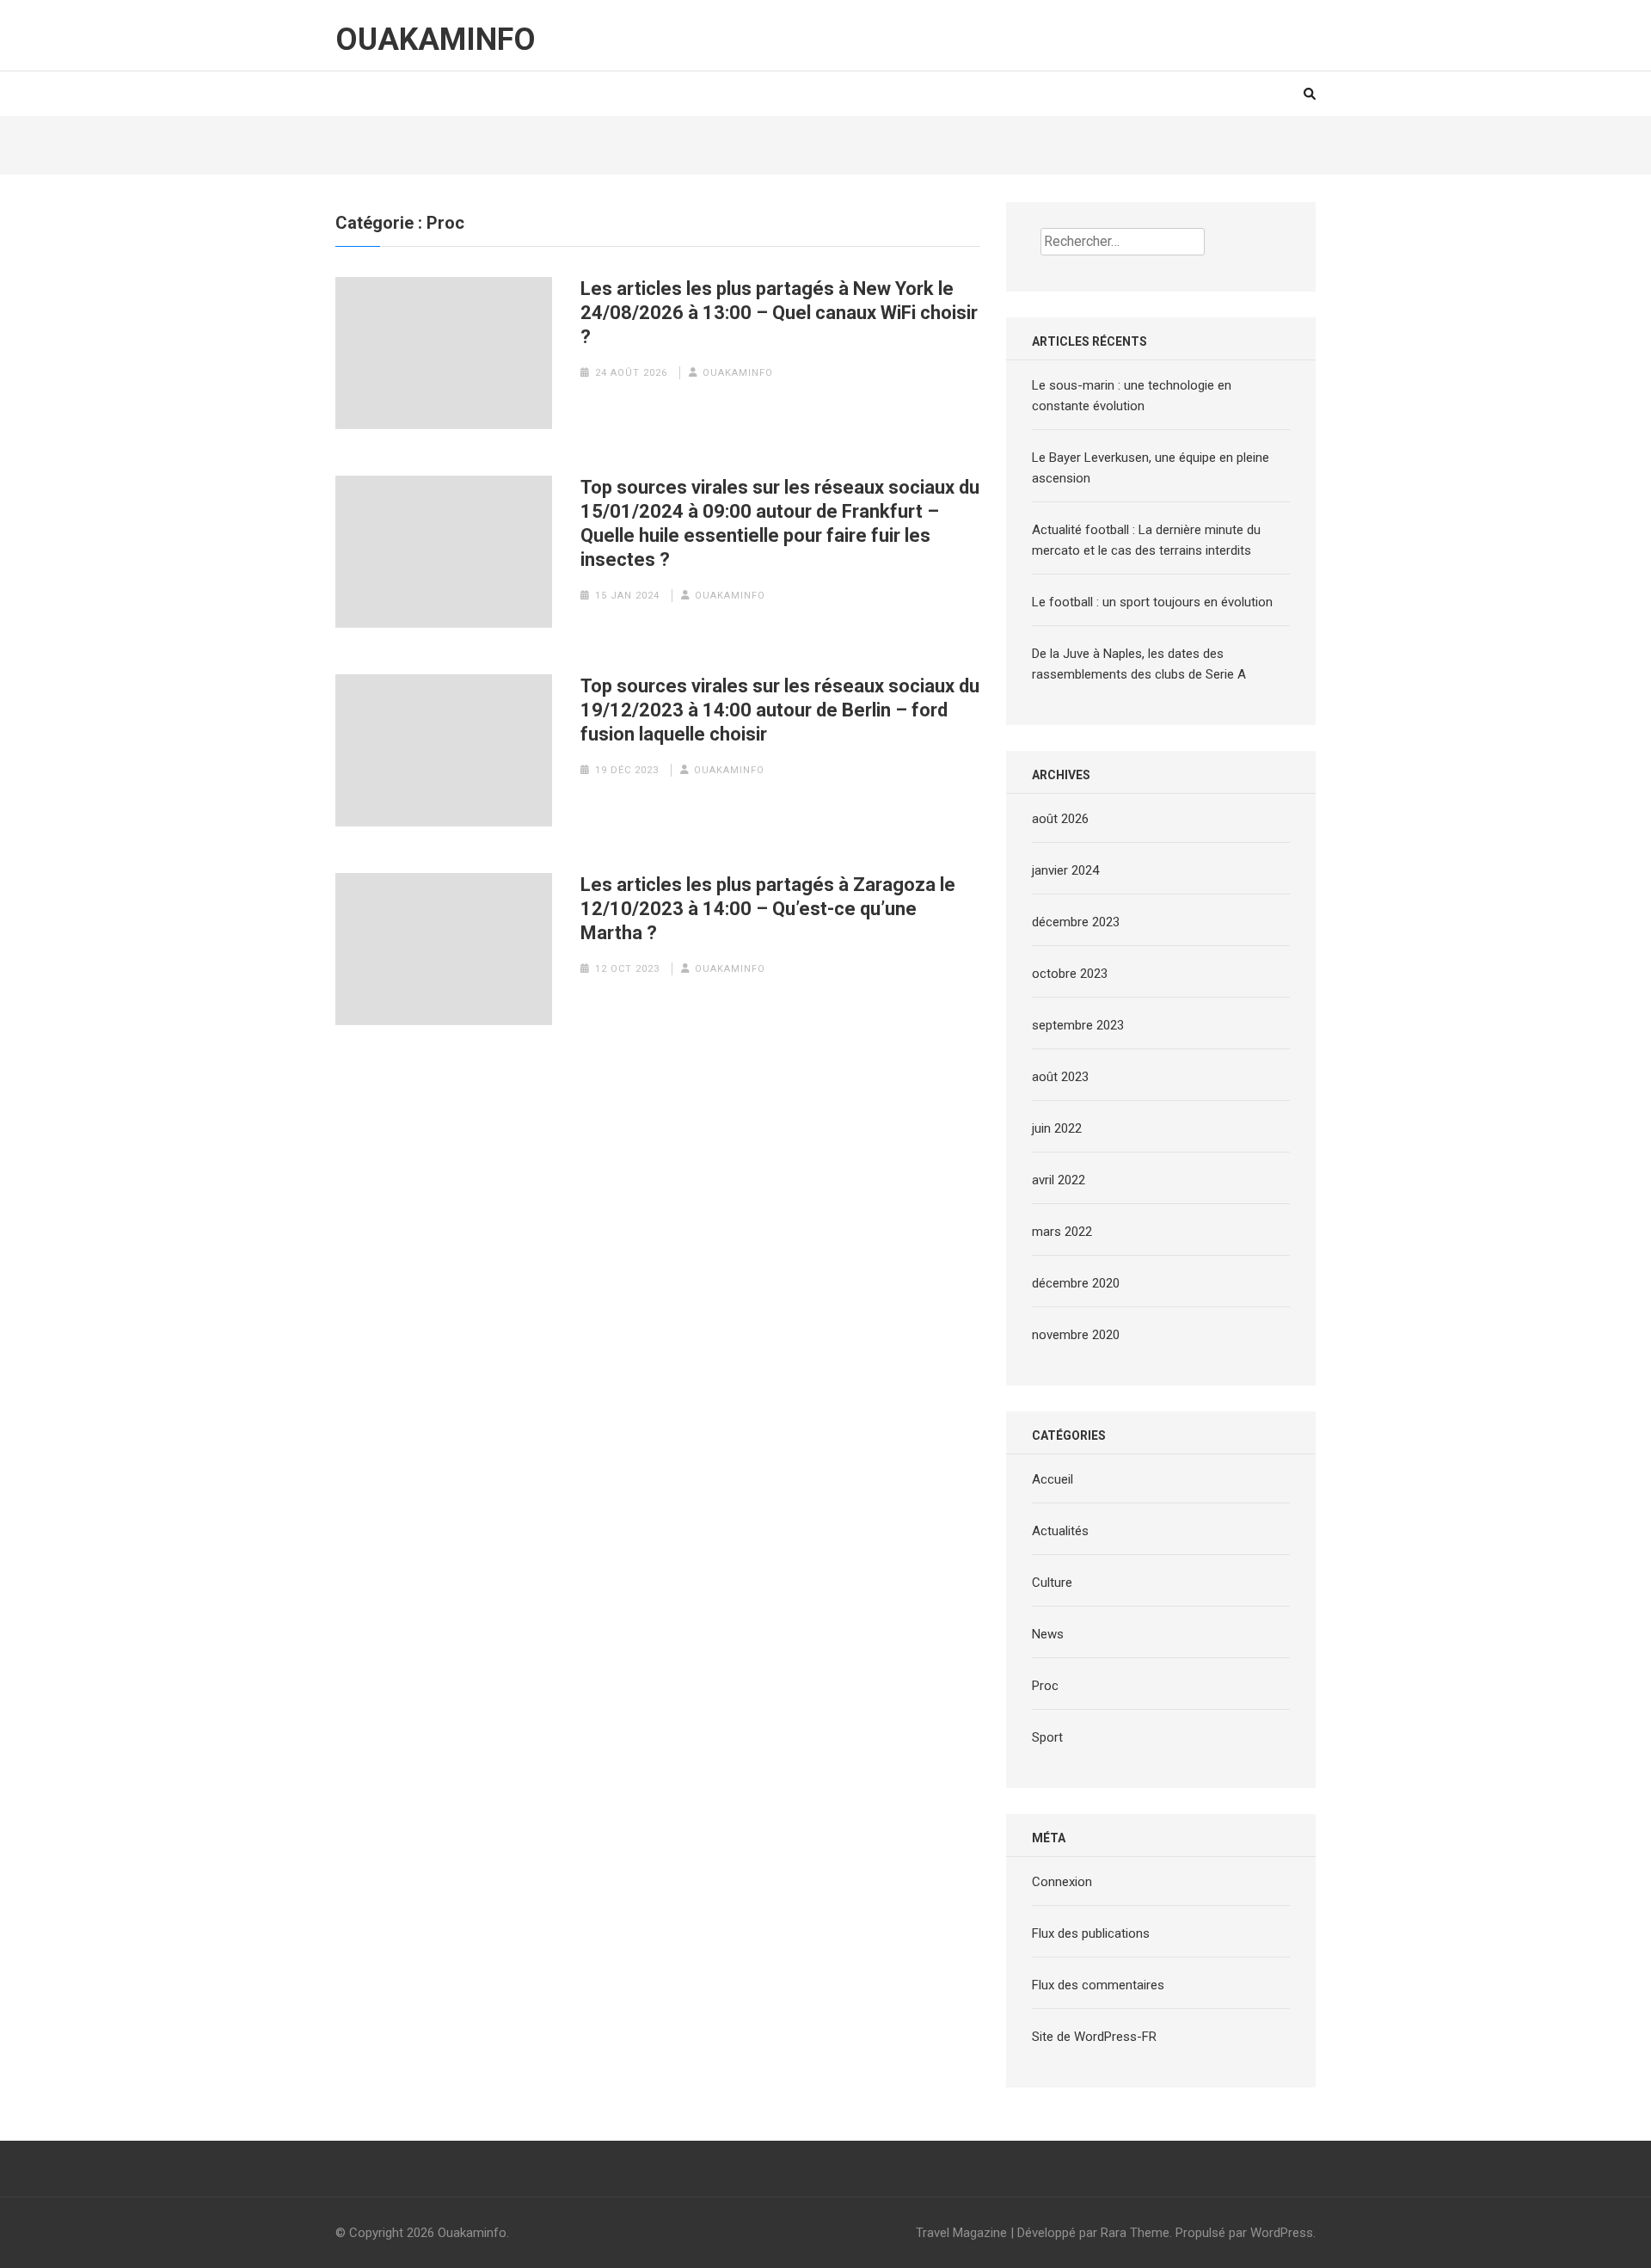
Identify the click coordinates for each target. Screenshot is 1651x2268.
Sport (1047, 1737)
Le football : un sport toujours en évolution (1152, 602)
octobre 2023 (1070, 974)
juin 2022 (1057, 1128)
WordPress (1282, 2233)
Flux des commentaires (1098, 1985)
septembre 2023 (1078, 1025)
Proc (1045, 1686)
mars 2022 (1062, 1232)
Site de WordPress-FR (1094, 2037)
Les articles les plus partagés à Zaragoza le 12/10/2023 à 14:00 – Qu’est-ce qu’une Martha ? (768, 909)
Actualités (1060, 1531)
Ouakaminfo (436, 40)
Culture (1052, 1583)
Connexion (1062, 1882)
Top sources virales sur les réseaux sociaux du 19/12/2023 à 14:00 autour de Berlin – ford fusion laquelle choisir (780, 710)
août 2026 (1060, 819)
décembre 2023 (1076, 922)
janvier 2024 (1065, 870)
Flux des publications (1091, 1933)
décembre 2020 (1076, 1283)
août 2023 (1060, 1077)
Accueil (1053, 1479)
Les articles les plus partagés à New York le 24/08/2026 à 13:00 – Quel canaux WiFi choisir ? (779, 313)
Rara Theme (1135, 2233)
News (1048, 1634)
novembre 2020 (1076, 1335)
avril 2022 (1059, 1180)
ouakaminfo (738, 373)
